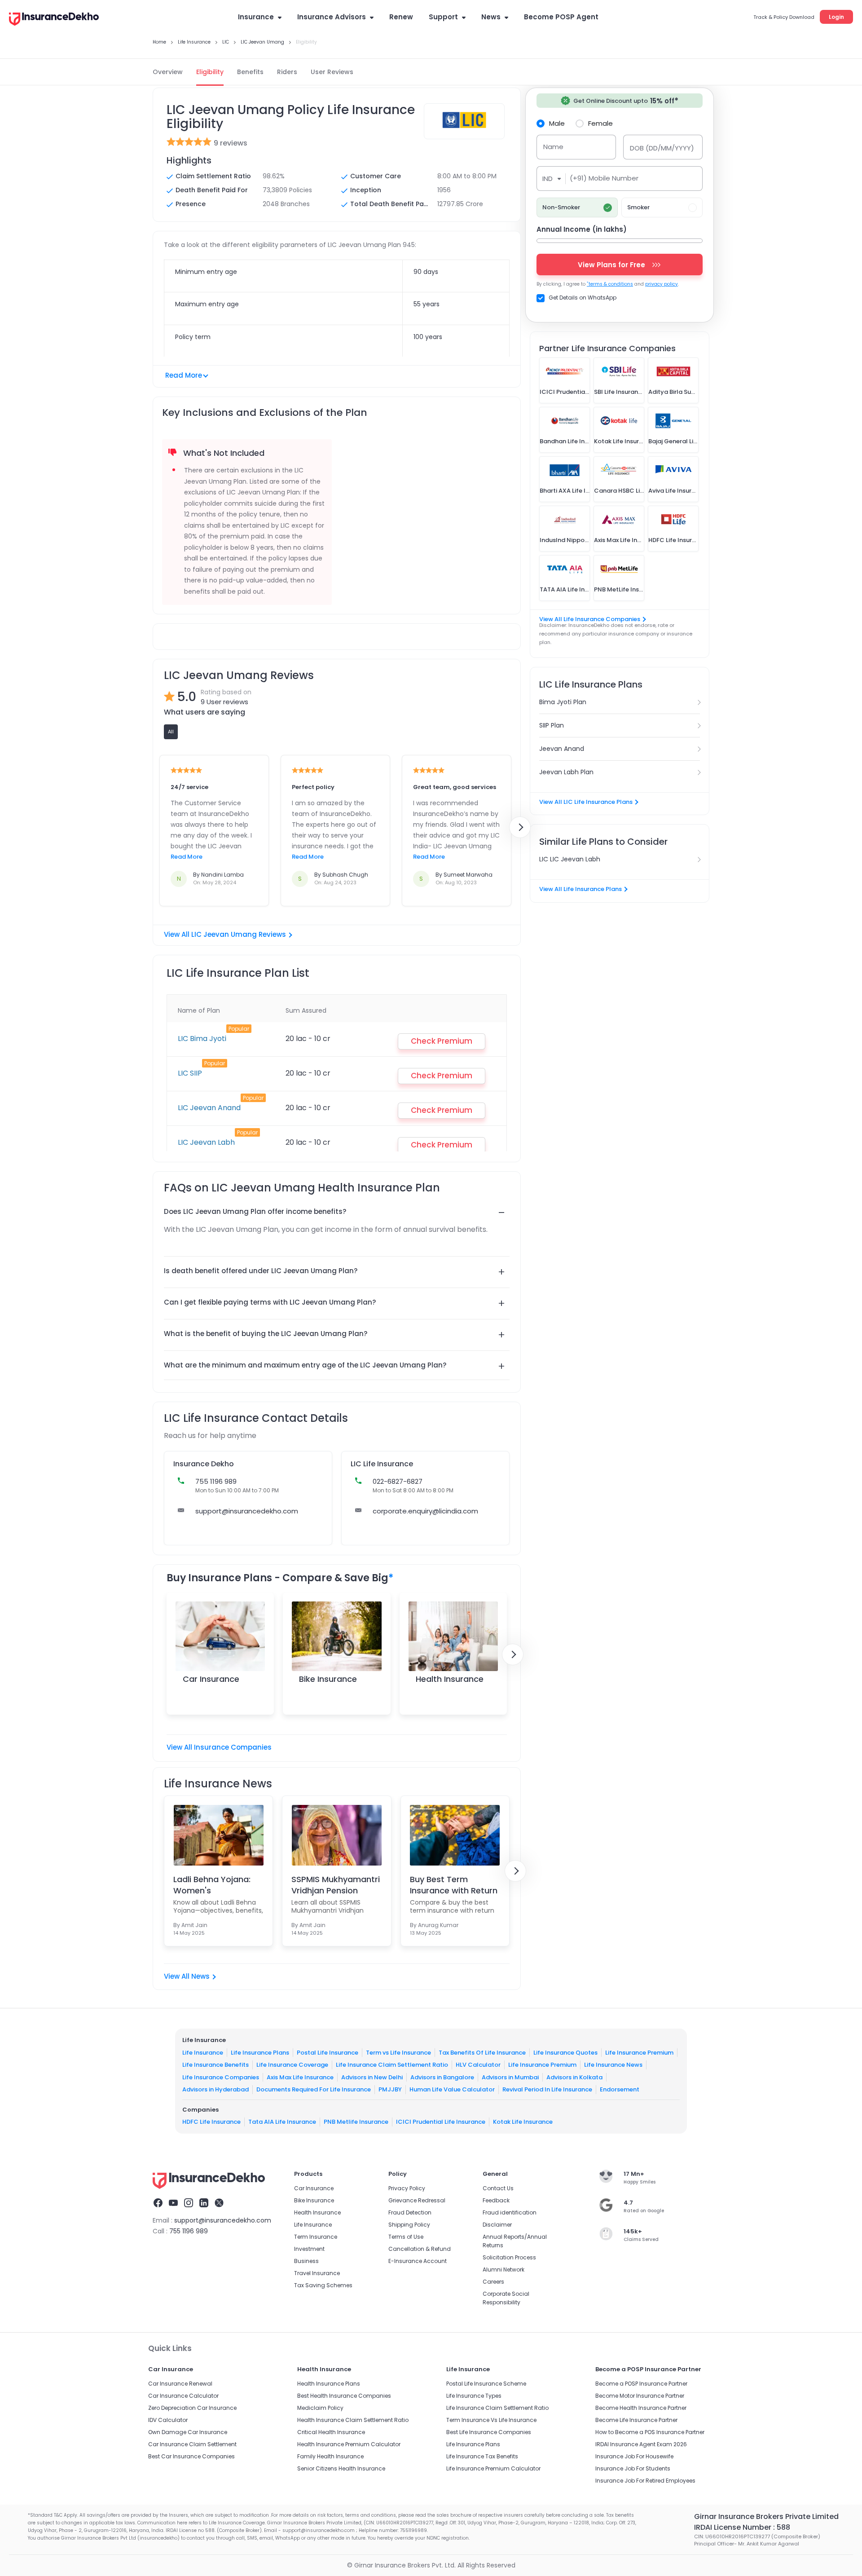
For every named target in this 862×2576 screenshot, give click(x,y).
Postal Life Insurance (328, 2053)
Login (836, 17)
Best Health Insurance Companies (344, 2396)
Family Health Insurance (330, 2456)
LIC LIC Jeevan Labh (570, 859)
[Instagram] (189, 2204)
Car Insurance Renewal (180, 2384)
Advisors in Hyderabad (215, 2089)
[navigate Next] (520, 827)
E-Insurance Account (418, 2261)
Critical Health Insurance (331, 2432)
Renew (401, 17)
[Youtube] (173, 2204)
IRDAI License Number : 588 (742, 2527)
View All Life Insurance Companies (590, 619)
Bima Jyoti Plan (563, 702)
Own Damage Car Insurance (188, 2432)
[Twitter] (219, 2204)
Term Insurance (316, 2237)
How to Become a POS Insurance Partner (650, 2432)
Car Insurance (211, 1679)
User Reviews (332, 72)
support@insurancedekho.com (247, 1511)
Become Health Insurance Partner (641, 2408)
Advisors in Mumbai (510, 2077)
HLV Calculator (478, 2065)
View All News (187, 1976)
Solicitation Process (509, 2257)
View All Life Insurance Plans (581, 889)
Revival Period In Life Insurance (547, 2089)
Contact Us (498, 2188)
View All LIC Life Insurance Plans (586, 802)
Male (557, 123)
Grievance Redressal (417, 2200)
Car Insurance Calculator (183, 2396)
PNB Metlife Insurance (356, 2122)
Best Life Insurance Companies (489, 2432)
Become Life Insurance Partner (636, 2420)
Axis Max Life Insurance (300, 2077)
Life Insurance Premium (639, 2053)
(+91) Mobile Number (604, 178)
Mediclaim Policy (320, 2408)
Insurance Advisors (332, 17)
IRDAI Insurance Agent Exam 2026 (641, 2444)
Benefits (250, 72)
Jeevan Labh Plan (566, 772)
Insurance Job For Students (633, 2468)
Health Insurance (450, 1679)
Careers (493, 2282)
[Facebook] (158, 2204)
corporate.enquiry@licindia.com (425, 1511)
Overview (168, 72)
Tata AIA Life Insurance (282, 2122)
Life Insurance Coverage (292, 2065)
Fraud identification (510, 2212)
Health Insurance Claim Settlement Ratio (353, 2420)
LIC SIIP (190, 1073)
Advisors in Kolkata (574, 2077)
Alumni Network (504, 2269)
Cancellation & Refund (420, 2249)
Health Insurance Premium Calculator (349, 2444)
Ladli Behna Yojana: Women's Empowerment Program (212, 1885)
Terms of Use (406, 2237)
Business (306, 2261)
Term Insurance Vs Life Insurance (491, 2420)
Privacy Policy (407, 2188)
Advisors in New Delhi (372, 2077)
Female (600, 123)
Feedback (496, 2200)
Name (553, 147)
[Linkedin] (204, 2204)
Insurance (256, 17)
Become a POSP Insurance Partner (641, 2384)
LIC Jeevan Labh (206, 1142)
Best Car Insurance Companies (191, 2456)
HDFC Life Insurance (211, 2122)
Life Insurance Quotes (565, 2053)
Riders (287, 72)
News (491, 17)
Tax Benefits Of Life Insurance (482, 2053)
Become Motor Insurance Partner (640, 2396)
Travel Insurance (317, 2273)
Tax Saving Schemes (323, 2285)
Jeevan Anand (562, 749)
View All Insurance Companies (219, 1747)
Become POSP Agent (561, 17)
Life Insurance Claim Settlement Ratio (392, 2065)
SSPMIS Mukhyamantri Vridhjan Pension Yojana (336, 1885)
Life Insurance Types (474, 2396)
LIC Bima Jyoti (202, 1039)
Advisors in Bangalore (442, 2077)
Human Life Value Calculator (452, 2089)
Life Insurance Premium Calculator (493, 2468)
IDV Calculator (168, 2420)
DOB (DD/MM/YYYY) (662, 148)
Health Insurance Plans (329, 2384)
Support (443, 17)
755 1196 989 (189, 2231)
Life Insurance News (613, 2065)
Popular (239, 1029)
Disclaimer (497, 2225)
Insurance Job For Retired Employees (645, 2481)
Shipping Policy (409, 2225)
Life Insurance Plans (260, 2053)
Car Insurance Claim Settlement (192, 2444)
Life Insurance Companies (221, 2077)
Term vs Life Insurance (398, 2053)
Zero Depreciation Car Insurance (192, 2408)
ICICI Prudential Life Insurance (441, 2122)
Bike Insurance (328, 1679)
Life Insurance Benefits (215, 2065)
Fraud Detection (410, 2212)
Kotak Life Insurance (523, 2122)
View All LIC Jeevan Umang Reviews (225, 934)
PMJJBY (390, 2089)
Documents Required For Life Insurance (314, 2089)
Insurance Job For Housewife (634, 2456)
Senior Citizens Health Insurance (341, 2468)
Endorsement (620, 2089)
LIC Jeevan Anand (209, 1108)
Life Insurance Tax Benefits (482, 2456)
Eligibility (210, 72)
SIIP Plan (552, 725)
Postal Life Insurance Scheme (486, 2384)
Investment (309, 2249)
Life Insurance (203, 2053)
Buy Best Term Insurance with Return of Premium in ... (454, 1885)
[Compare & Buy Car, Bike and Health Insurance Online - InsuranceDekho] (54, 20)
